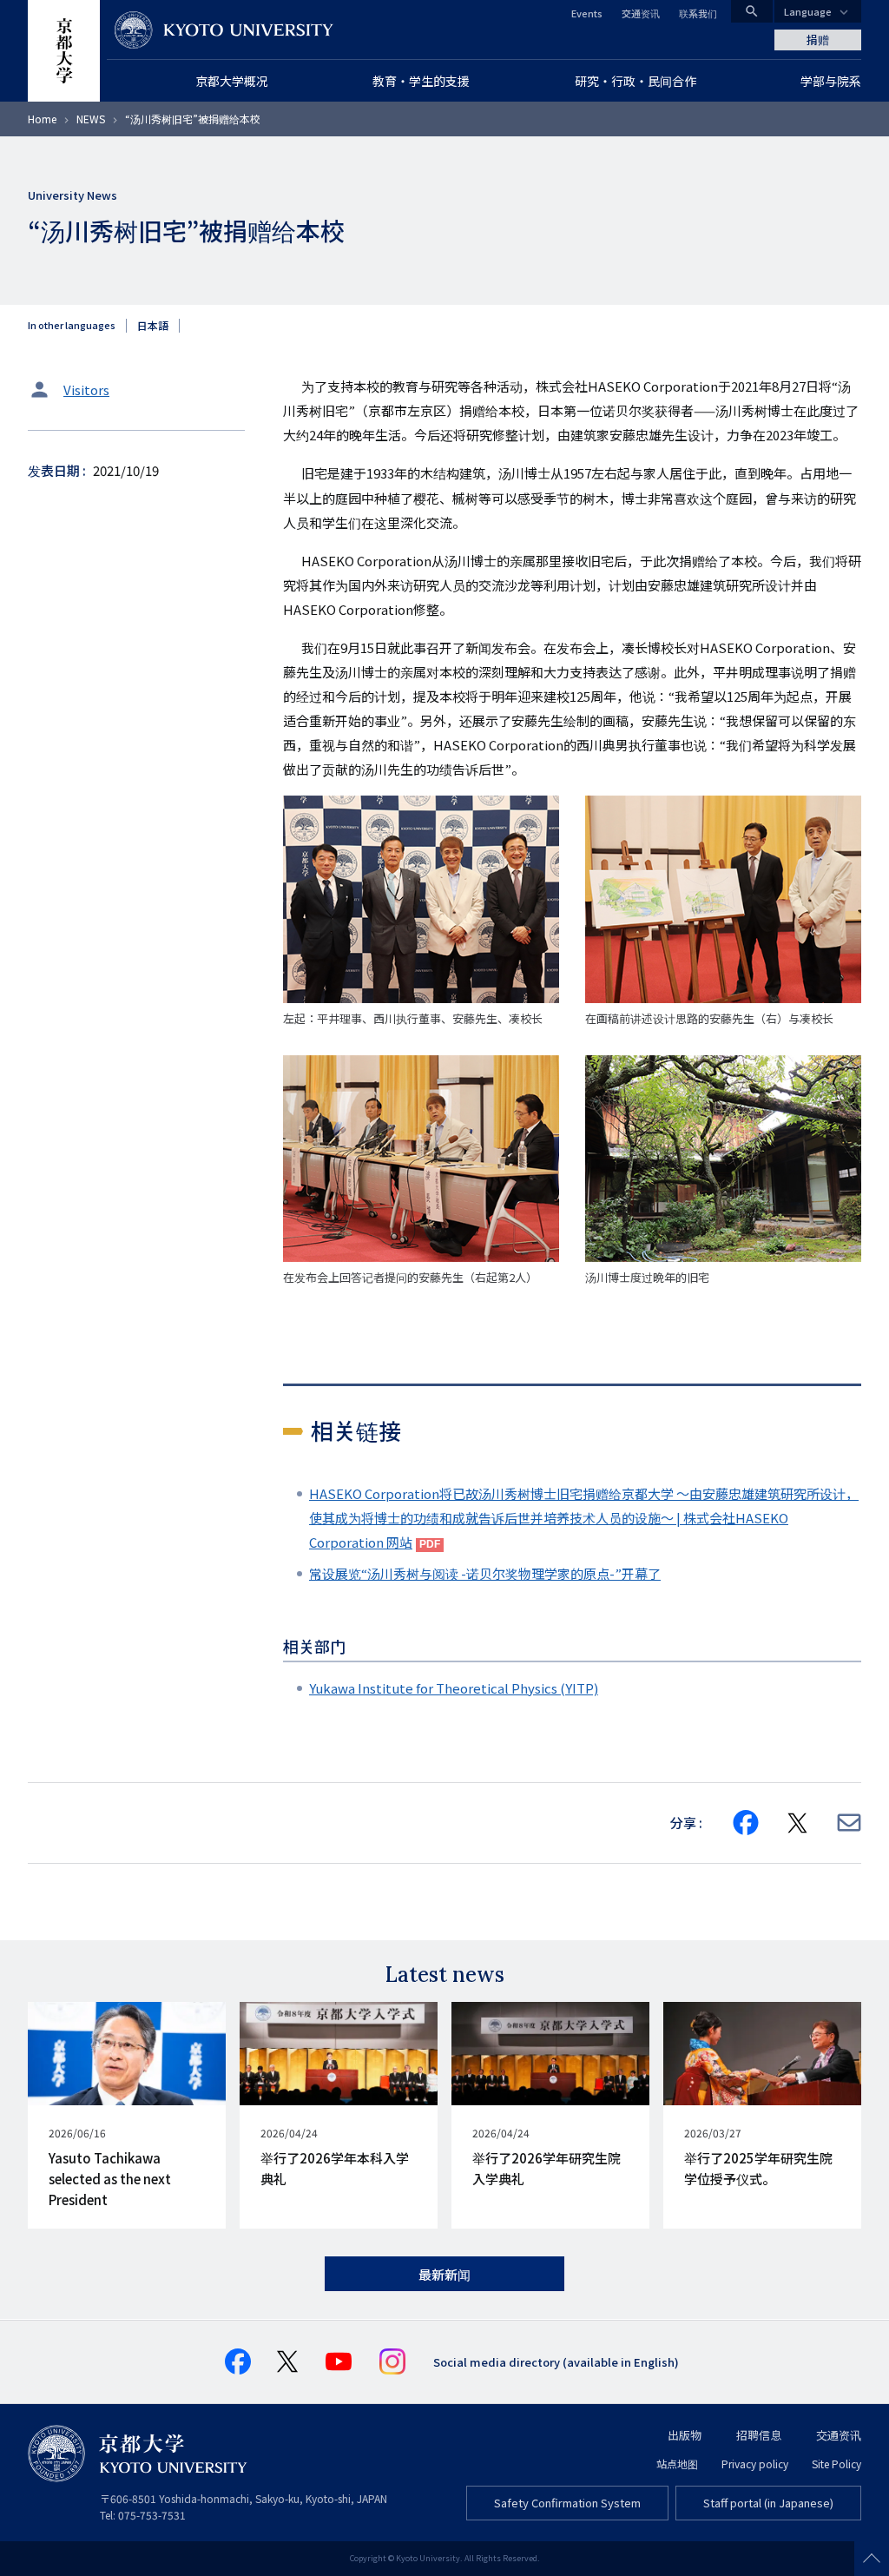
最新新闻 (444, 2274)
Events (587, 13)
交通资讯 (641, 13)
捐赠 (818, 40)
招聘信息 (759, 2435)
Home (42, 119)
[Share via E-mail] (849, 1823)
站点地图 (677, 2464)
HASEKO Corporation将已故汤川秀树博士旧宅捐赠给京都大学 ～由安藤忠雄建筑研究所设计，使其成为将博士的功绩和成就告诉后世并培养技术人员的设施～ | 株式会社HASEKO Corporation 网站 (584, 1518)
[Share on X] (798, 1823)
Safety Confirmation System (567, 2503)
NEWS (91, 119)
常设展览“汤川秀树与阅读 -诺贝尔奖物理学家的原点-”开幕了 (485, 1573)
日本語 (153, 326)
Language (808, 11)
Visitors (86, 390)
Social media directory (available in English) (556, 2362)
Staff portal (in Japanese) (768, 2503)
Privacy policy (755, 2464)
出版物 (685, 2435)
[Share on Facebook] (746, 1823)
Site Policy (836, 2464)
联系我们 (698, 13)
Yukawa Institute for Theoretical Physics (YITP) (454, 1688)
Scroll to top (872, 2559)
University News (72, 195)
